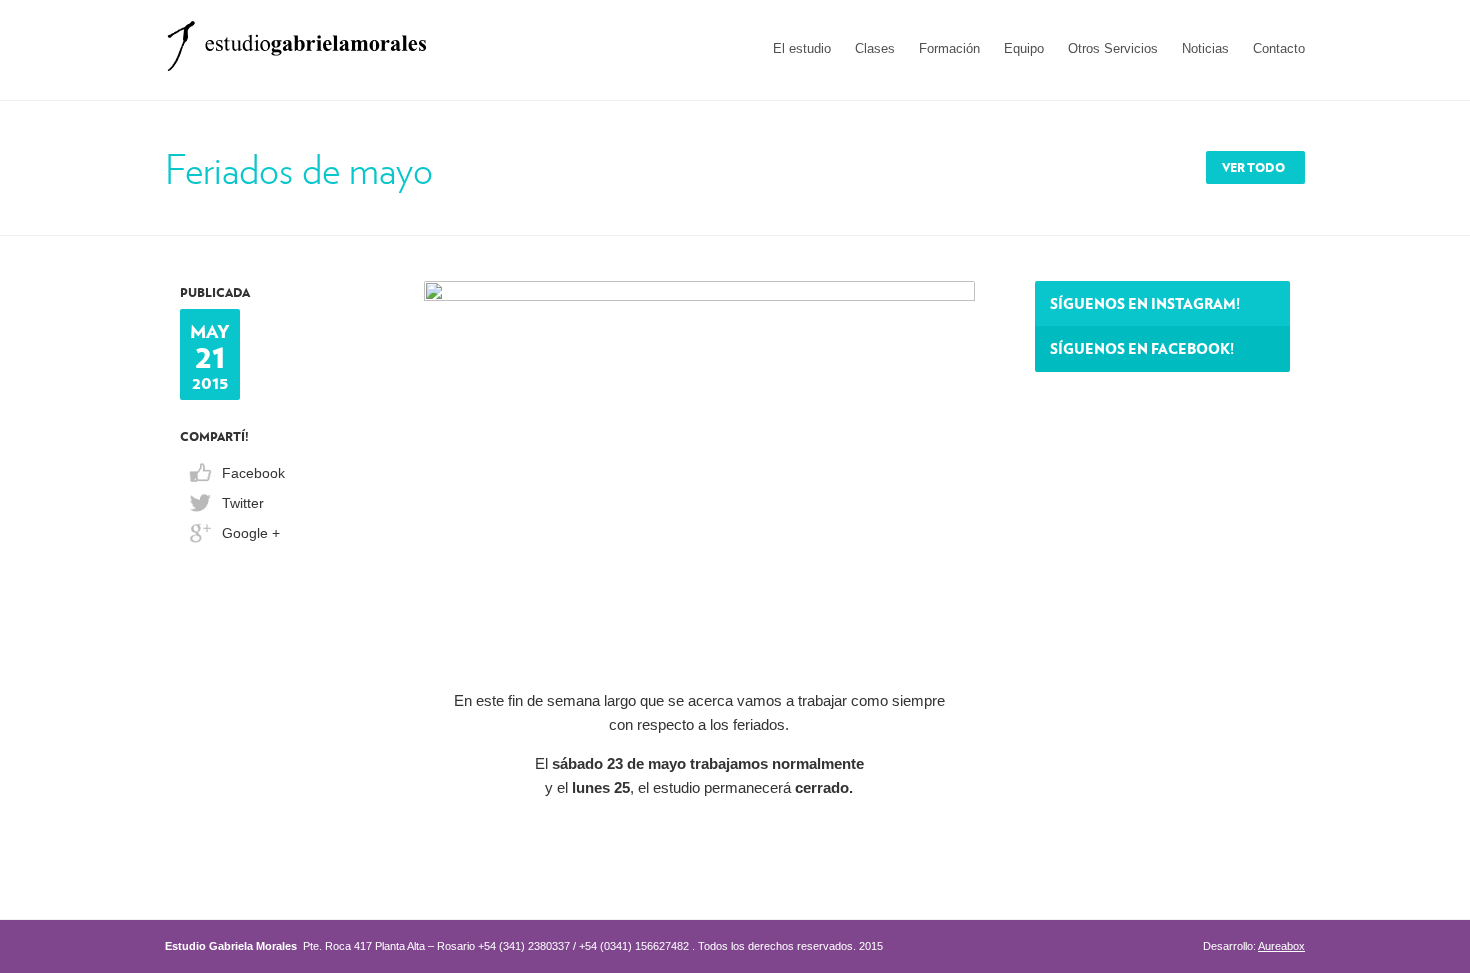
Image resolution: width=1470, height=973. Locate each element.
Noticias (1205, 48)
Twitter (243, 503)
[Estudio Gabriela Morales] (296, 39)
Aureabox (1281, 946)
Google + (251, 533)
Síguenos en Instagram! (1145, 303)
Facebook (253, 473)
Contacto (1279, 48)
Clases (875, 48)
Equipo (1024, 48)
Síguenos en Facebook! (1142, 348)
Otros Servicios (1113, 48)
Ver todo (1253, 167)
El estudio (802, 48)
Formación (949, 48)
